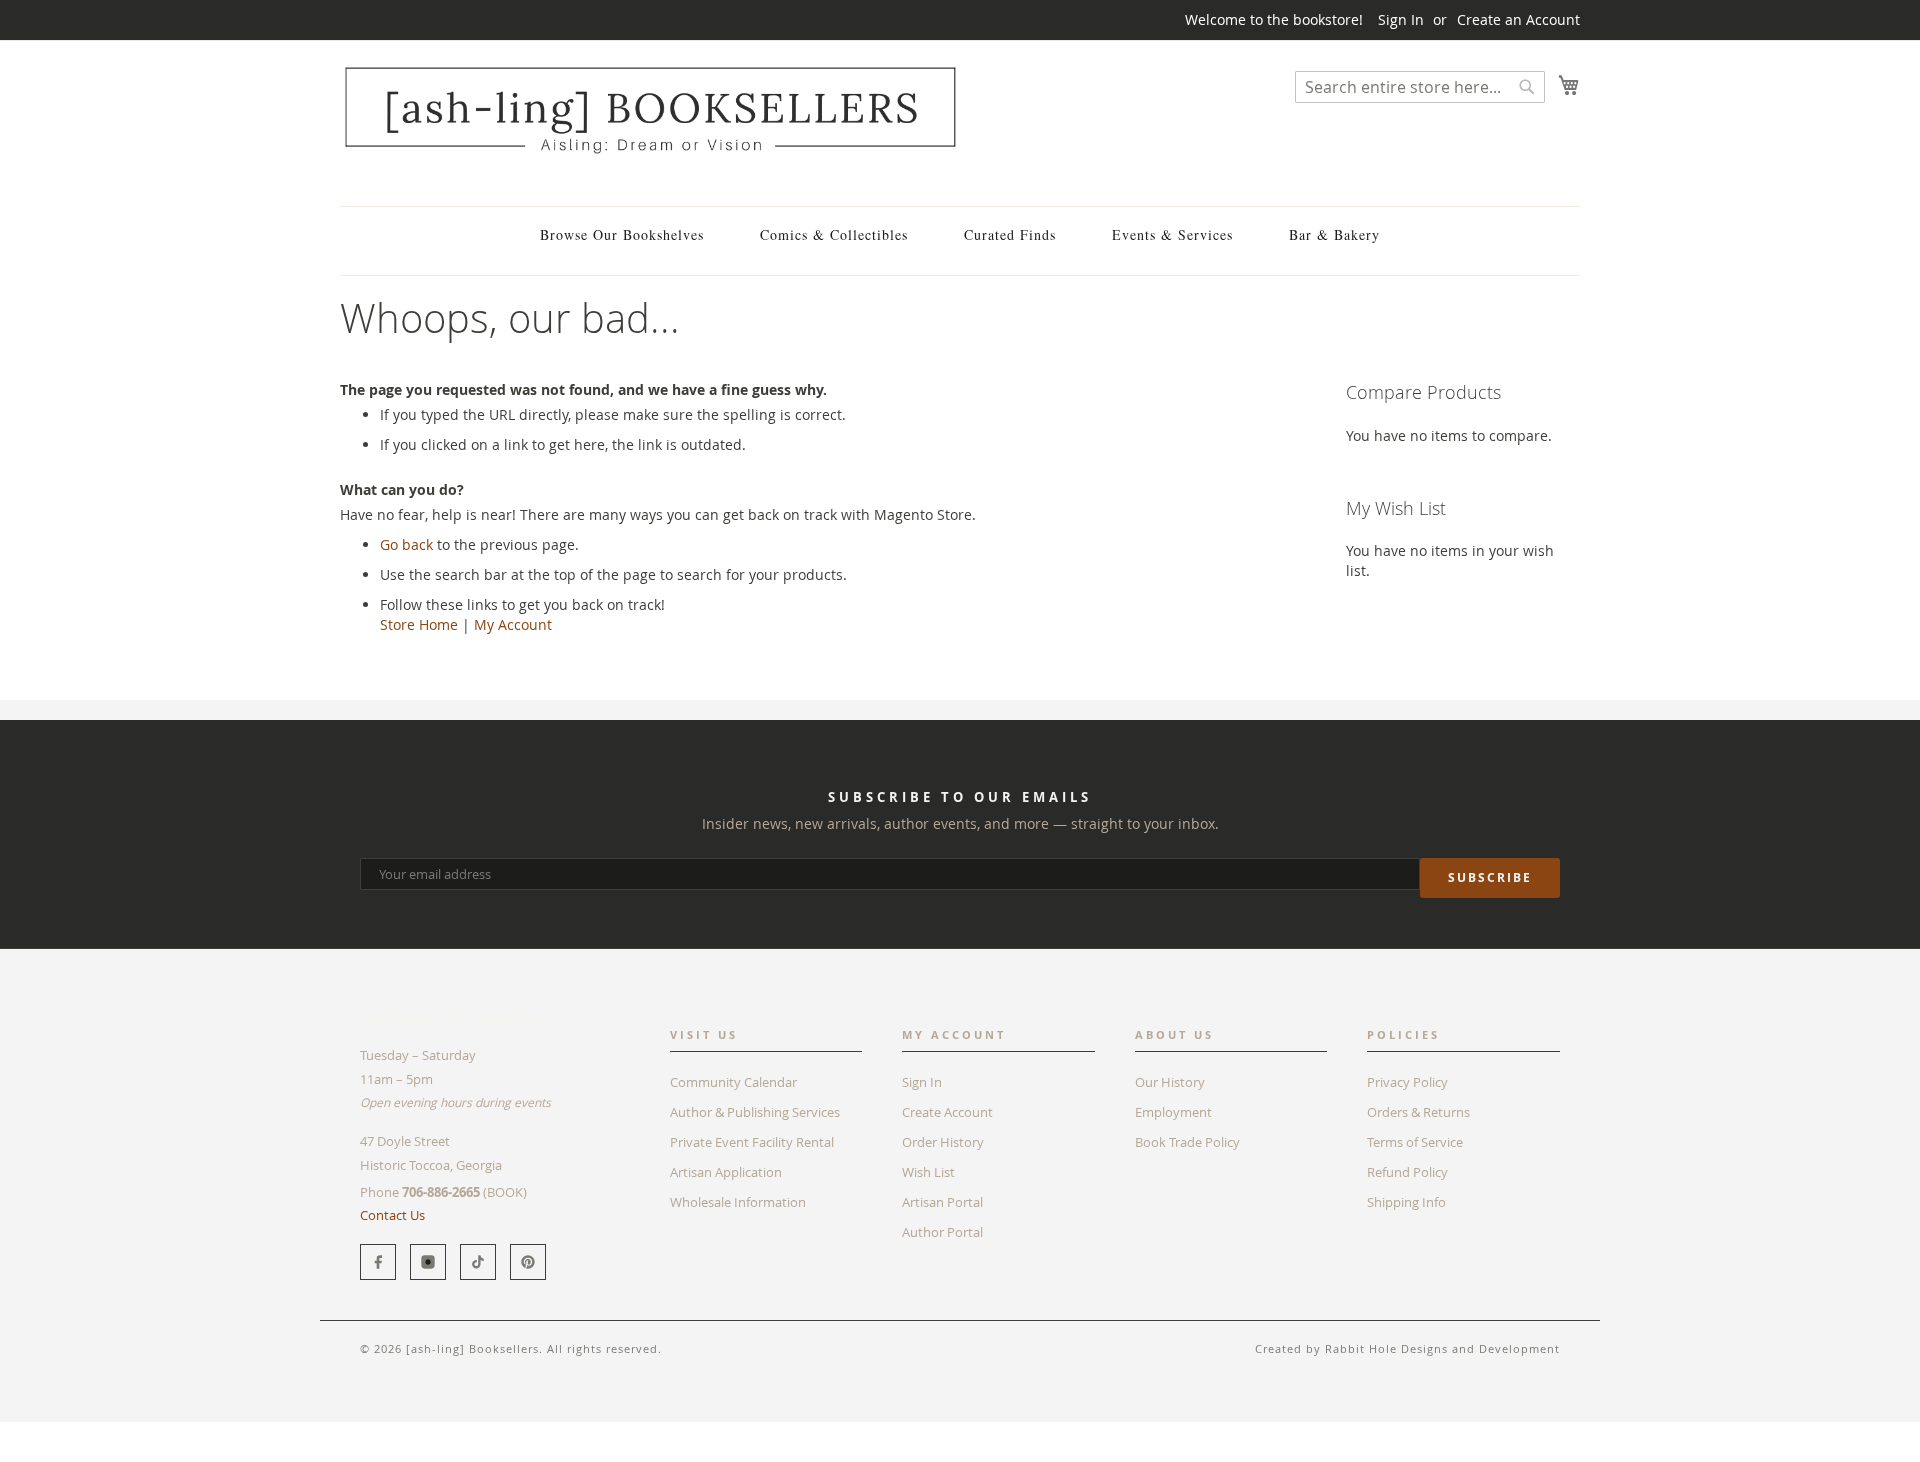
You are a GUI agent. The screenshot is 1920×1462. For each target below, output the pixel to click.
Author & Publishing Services (755, 1112)
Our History (1170, 1082)
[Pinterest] (528, 1262)
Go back (406, 544)
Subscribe (1490, 877)
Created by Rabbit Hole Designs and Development (1407, 1348)
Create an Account (1518, 19)
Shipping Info (1406, 1202)
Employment (1173, 1112)
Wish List (928, 1172)
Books (359, 1431)
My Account (513, 624)
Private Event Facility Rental (752, 1142)
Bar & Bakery (1334, 234)
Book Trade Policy (1187, 1142)
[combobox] (1420, 87)
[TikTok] (478, 1262)
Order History (943, 1142)
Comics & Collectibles (834, 234)
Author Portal (942, 1232)
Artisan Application (726, 1172)
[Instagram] (428, 1262)
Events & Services (1172, 234)
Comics (419, 1431)
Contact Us (392, 1215)
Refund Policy (1407, 1172)
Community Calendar (733, 1082)
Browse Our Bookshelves (622, 234)
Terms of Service (1415, 1142)
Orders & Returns (1418, 1112)
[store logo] (650, 109)
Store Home (419, 624)
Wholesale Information (738, 1202)
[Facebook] (378, 1262)
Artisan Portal (942, 1202)
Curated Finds (1010, 234)
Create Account (947, 1112)
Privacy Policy (1407, 1082)
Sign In (1401, 19)
